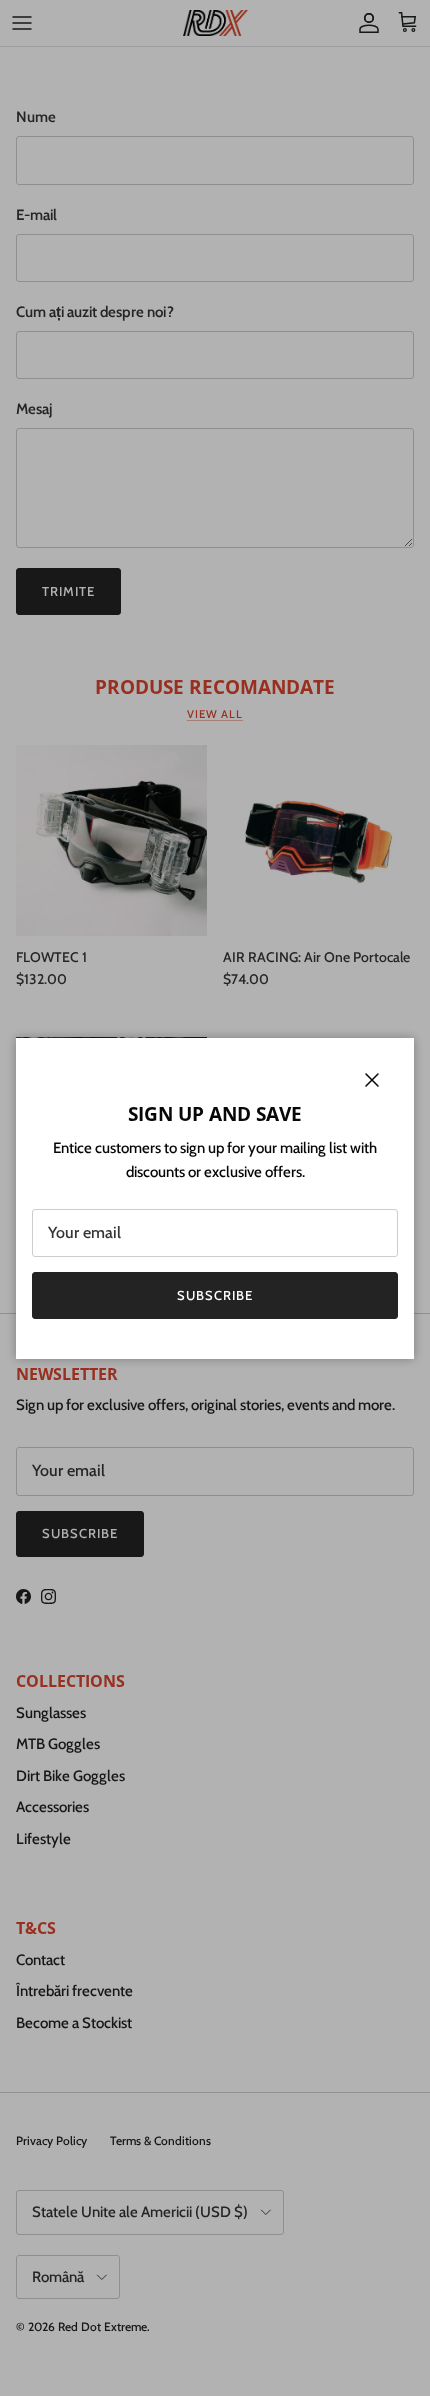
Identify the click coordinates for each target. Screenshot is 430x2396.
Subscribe (215, 1295)
